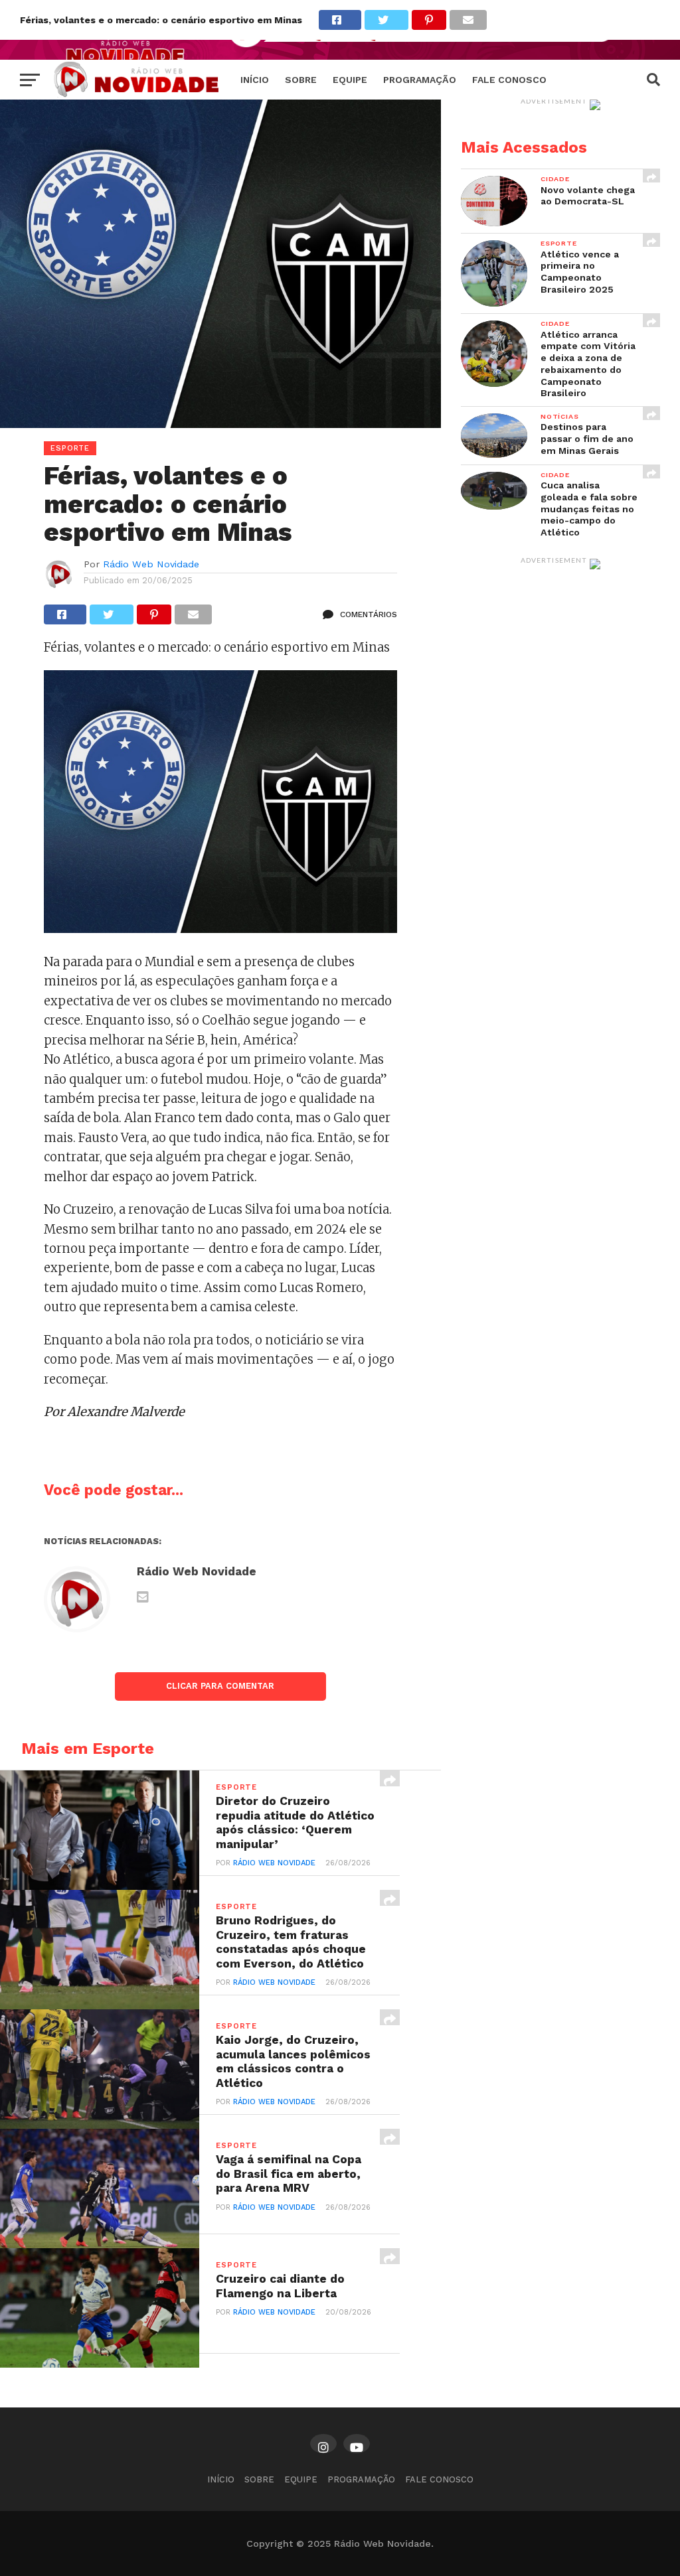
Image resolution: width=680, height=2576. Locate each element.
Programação (420, 80)
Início (255, 80)
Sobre (301, 80)
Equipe (350, 80)
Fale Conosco (509, 80)
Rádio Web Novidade (151, 564)
